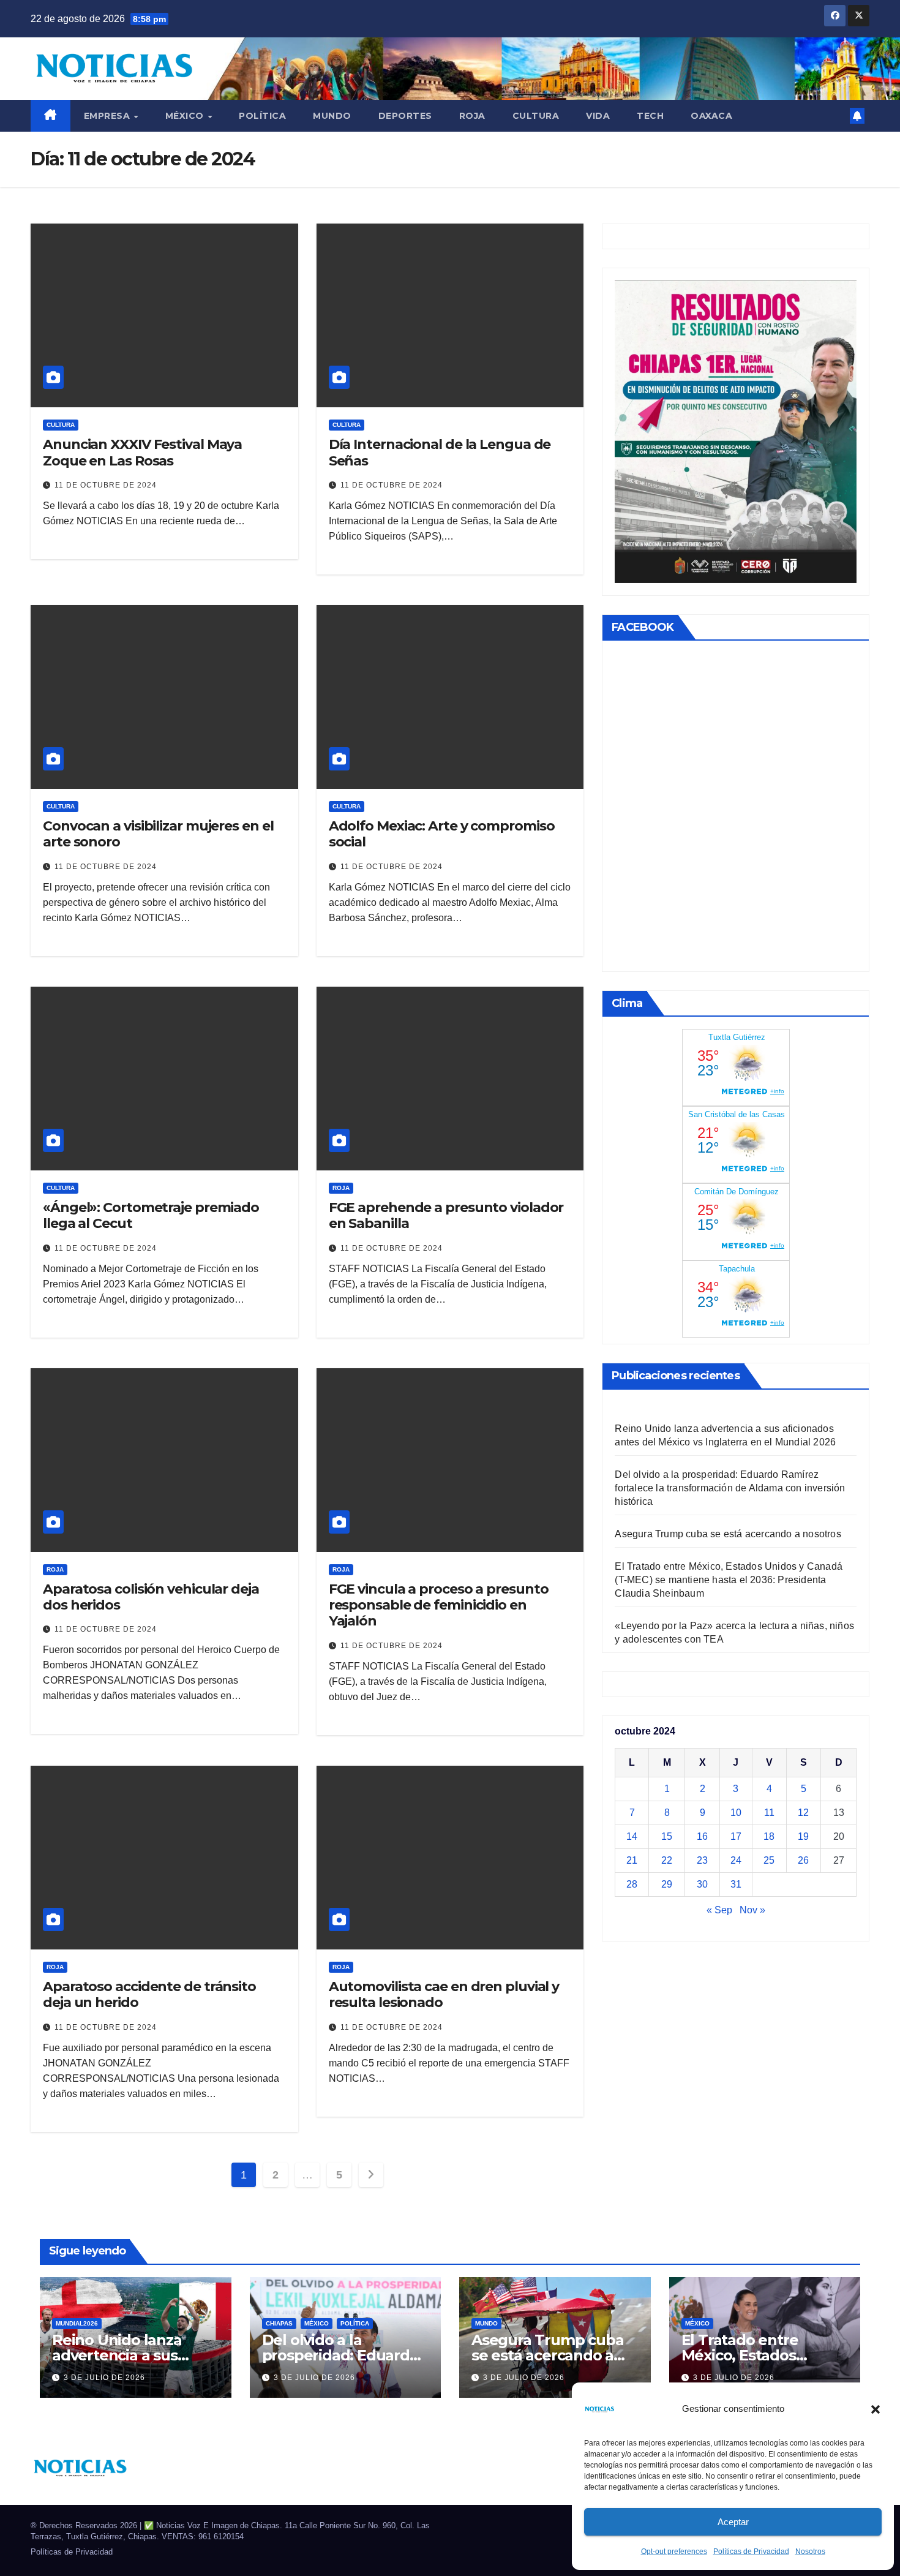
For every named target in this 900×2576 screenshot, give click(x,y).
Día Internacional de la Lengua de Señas (440, 452)
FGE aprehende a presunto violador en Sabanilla (446, 1215)
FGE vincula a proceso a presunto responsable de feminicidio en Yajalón (439, 1605)
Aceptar (733, 2522)
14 (632, 1836)
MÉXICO (186, 116)
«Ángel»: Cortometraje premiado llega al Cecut (151, 1215)
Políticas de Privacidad (751, 2552)
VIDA (598, 116)
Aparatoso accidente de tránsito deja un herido (149, 1994)
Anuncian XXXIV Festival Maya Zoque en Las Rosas (142, 452)
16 (702, 1836)
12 (803, 1813)
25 (769, 1860)
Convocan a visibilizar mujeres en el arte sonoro (158, 834)
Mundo (332, 116)
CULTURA (536, 116)
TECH (650, 116)
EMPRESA (108, 116)
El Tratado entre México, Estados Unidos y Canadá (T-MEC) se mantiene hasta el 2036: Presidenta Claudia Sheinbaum (729, 1580)
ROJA (472, 116)
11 (769, 1813)
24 (736, 1860)
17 (736, 1836)
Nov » (752, 1910)
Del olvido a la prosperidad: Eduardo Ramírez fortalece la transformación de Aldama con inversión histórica (730, 1488)
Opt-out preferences (674, 2552)
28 (632, 1884)
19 (803, 1836)
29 (667, 1884)
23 (702, 1860)
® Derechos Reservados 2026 (85, 2525)
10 (736, 1813)
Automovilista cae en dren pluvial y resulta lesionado (444, 1994)
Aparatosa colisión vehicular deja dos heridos (151, 1597)
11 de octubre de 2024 (106, 485)
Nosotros (810, 2552)
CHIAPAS (279, 2323)
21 (632, 1860)
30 (702, 1884)
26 (803, 1860)
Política (262, 116)
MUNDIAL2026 (77, 2323)
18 (769, 1836)
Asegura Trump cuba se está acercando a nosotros (728, 1534)
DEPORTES (405, 116)
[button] (876, 2409)
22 (667, 1860)
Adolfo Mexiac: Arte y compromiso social (442, 834)
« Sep (719, 1910)
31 (736, 1884)
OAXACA (711, 116)
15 (667, 1836)
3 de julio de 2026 (104, 2378)
